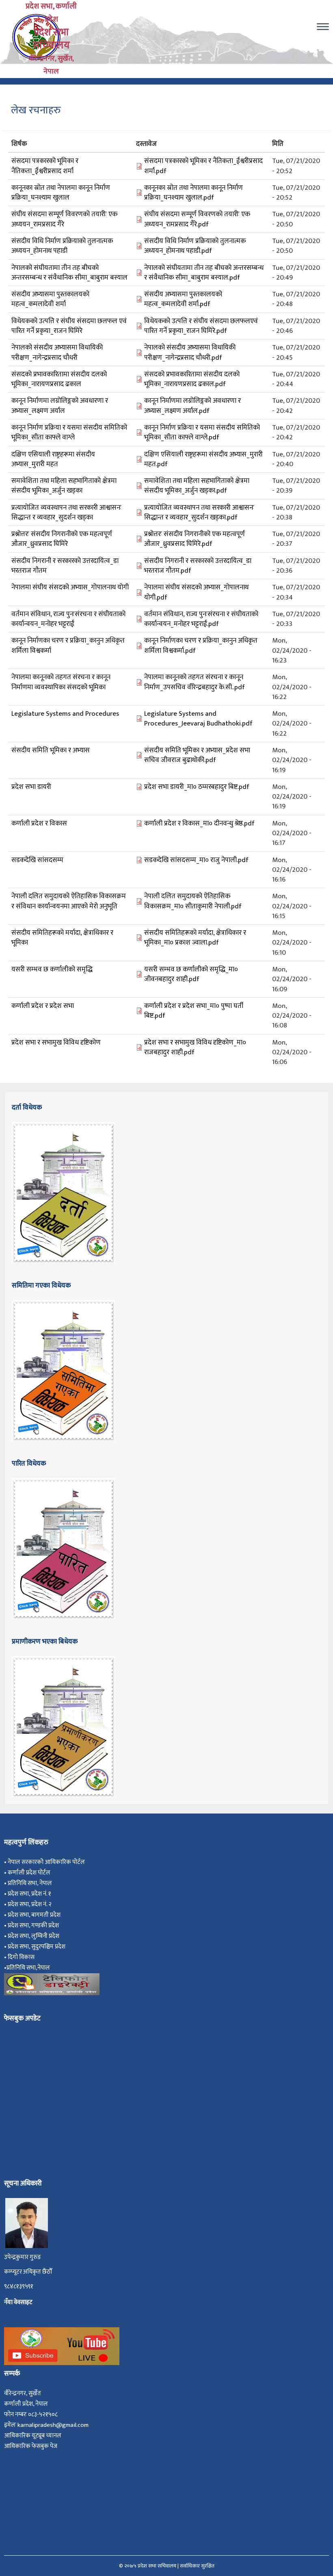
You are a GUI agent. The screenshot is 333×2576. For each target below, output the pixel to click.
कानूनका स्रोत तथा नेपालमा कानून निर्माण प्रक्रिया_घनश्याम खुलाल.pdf (194, 193)
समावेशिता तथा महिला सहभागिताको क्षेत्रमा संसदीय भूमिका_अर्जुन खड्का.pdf (197, 486)
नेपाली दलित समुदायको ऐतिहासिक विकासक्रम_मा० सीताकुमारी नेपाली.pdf (193, 901)
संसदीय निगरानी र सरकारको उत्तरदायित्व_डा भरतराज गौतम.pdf (198, 566)
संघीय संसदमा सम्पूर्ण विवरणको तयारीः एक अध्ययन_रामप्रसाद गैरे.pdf (197, 219)
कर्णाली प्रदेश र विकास (39, 823)
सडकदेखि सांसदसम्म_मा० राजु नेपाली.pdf (196, 860)
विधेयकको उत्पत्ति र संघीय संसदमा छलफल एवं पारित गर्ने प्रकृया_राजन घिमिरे (69, 326)
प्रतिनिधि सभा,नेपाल (28, 1968)
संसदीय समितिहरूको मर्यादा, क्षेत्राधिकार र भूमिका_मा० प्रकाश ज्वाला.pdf (195, 938)
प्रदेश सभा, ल (22, 1936)
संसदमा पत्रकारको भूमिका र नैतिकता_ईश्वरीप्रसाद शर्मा (45, 166)
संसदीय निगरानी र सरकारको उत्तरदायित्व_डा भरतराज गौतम (65, 566)
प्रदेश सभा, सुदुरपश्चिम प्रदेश (38, 1947)
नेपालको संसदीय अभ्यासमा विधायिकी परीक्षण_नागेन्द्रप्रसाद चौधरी (57, 352)
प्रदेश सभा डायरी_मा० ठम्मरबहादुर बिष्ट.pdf (197, 787)
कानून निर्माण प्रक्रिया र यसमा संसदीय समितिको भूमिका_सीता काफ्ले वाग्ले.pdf (202, 432)
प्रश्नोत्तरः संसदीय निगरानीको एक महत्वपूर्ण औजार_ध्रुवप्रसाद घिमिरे (62, 539)
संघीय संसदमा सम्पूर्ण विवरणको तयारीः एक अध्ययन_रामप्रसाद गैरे (64, 219)
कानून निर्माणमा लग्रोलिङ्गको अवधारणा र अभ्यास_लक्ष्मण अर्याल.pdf (192, 406)
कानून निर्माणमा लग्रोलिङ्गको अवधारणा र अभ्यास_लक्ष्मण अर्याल (60, 406)
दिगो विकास (22, 1957)
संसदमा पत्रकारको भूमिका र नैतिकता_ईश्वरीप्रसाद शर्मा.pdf (203, 166)
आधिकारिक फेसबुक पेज (31, 2446)
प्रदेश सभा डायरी (31, 787)
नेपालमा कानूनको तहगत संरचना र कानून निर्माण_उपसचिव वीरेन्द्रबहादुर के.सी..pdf (195, 682)
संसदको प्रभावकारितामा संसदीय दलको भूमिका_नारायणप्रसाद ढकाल (59, 379)
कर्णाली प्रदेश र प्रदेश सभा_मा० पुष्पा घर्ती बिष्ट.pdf (194, 1011)
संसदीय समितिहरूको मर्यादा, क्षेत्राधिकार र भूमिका (62, 938)
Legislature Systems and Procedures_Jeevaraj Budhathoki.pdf (198, 719)
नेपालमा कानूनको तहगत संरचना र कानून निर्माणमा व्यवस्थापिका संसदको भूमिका (61, 682)
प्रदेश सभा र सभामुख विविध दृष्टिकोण (56, 1043)
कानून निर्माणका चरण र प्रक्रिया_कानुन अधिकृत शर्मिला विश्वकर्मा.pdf (201, 645)
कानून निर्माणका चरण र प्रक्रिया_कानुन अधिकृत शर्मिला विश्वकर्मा (68, 645)
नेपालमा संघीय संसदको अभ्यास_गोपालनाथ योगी (70, 587)
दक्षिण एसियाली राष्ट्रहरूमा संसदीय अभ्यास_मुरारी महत (53, 459)
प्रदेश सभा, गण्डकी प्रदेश (35, 1925)
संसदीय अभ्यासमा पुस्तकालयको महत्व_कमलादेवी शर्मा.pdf (183, 299)
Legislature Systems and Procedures (65, 714)
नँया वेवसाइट (18, 2302)
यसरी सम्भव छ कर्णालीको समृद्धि (52, 969)
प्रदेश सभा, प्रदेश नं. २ (31, 1904)
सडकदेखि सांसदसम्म (37, 860)
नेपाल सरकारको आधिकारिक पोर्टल (46, 1862)
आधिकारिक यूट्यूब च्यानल (33, 2436)
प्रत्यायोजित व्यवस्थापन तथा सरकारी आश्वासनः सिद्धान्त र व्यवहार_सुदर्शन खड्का (66, 513)
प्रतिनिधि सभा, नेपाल (30, 1883)
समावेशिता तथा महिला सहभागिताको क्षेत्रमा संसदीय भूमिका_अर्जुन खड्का (64, 486)
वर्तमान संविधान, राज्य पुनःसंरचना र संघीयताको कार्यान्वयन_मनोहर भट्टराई (68, 619)
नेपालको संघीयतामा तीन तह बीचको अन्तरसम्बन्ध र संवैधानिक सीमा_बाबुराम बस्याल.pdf (204, 273)
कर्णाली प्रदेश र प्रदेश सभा (43, 1006)
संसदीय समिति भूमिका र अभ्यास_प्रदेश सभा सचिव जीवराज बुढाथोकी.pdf (197, 755)
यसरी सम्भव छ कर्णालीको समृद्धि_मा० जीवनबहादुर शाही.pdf (191, 974)
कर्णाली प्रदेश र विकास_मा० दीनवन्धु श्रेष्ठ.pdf (199, 823)
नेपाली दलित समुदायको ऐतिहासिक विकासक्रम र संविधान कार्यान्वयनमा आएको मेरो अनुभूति (69, 901)
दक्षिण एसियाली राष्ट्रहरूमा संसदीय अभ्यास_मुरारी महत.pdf (203, 459)
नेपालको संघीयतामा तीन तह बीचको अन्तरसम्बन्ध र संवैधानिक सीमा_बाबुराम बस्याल (69, 273)
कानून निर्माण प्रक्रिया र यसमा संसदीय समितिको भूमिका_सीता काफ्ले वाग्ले (69, 432)
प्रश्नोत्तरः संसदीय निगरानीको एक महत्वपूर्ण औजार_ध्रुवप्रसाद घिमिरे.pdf (195, 539)
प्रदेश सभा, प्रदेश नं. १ (31, 1894)
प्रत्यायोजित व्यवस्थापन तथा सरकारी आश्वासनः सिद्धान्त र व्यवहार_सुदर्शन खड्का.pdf (199, 513)
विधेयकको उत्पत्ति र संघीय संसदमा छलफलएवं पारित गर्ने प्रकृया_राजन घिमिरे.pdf (201, 326)
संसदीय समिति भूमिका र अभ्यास (51, 750)
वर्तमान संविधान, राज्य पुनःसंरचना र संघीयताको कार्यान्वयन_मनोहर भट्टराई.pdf (201, 619)
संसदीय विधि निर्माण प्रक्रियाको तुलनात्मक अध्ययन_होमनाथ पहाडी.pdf (195, 246)
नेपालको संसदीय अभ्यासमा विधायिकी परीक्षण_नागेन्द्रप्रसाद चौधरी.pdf (190, 352)
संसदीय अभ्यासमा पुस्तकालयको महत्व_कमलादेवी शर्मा (50, 299)
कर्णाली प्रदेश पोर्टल (29, 1873)
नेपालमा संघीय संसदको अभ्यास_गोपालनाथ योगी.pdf (196, 592)
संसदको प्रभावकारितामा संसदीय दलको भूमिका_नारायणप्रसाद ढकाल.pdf (192, 379)
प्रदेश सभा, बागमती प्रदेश (35, 1915)
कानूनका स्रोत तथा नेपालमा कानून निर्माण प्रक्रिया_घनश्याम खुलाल (61, 193)
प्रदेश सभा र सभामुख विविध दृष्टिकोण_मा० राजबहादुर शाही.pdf (195, 1047)
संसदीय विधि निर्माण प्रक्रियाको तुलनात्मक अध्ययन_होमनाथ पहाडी (62, 246)
